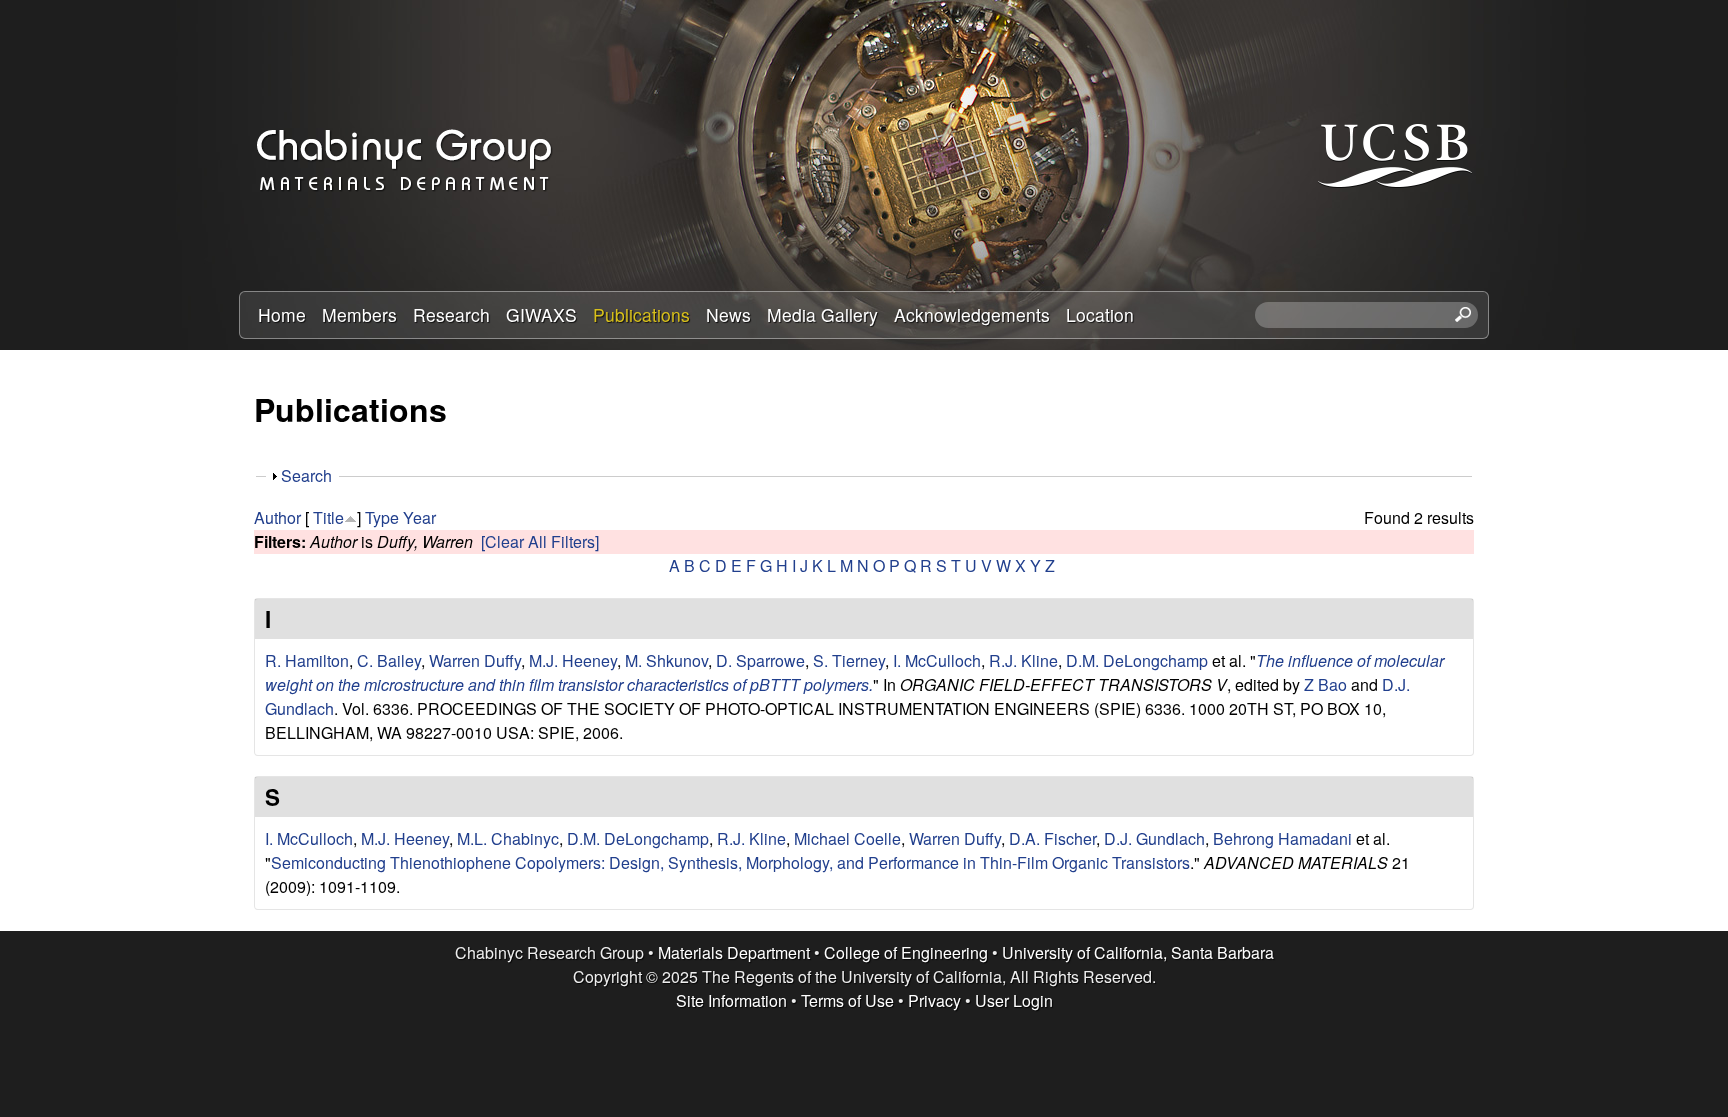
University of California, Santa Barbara (1138, 952)
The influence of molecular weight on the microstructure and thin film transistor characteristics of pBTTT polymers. (854, 672)
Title (328, 517)
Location (1100, 314)
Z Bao (1325, 684)
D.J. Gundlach (1154, 838)
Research (451, 314)
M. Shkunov (666, 660)
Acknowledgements (972, 314)
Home (282, 314)
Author (277, 517)
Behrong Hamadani (1282, 838)
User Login (1014, 1000)
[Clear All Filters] (540, 541)
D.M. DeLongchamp (1137, 660)
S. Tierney (849, 660)
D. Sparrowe (760, 660)
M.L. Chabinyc (508, 838)
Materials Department (734, 952)
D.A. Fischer (1052, 838)
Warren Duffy (475, 660)
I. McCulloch (937, 660)
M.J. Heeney (573, 660)
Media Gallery (822, 314)
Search (306, 475)
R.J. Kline (1023, 660)
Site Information (731, 1000)
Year (419, 517)
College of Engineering (906, 952)
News (728, 314)
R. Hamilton (307, 660)
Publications (641, 314)
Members (359, 314)
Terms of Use (847, 1000)
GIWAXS (541, 314)
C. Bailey (389, 660)
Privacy (934, 1000)
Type (382, 517)
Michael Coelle (847, 838)
